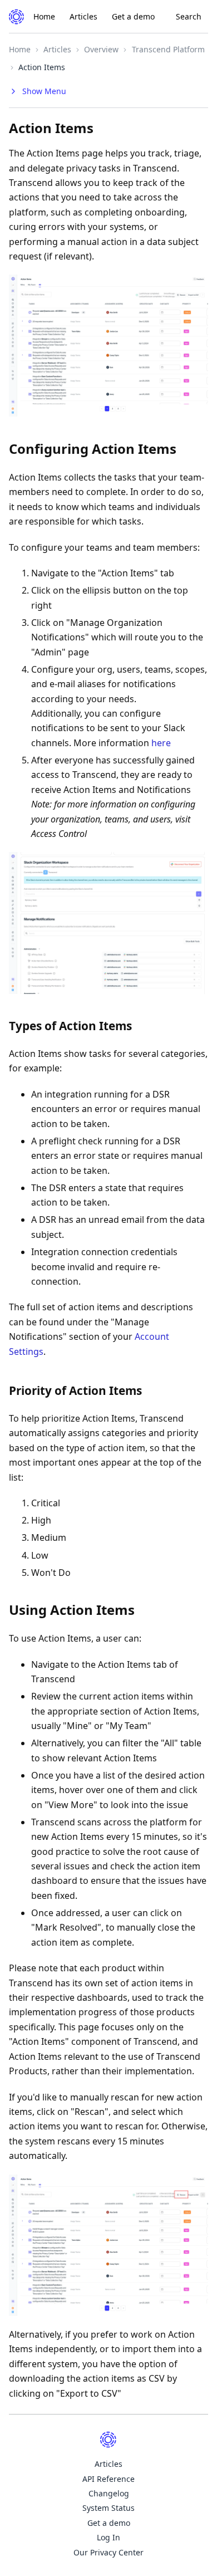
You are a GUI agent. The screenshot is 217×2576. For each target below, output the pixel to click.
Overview (101, 49)
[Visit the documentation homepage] (17, 17)
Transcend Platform (168, 49)
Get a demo (133, 16)
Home (44, 16)
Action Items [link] (42, 67)
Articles (83, 16)
